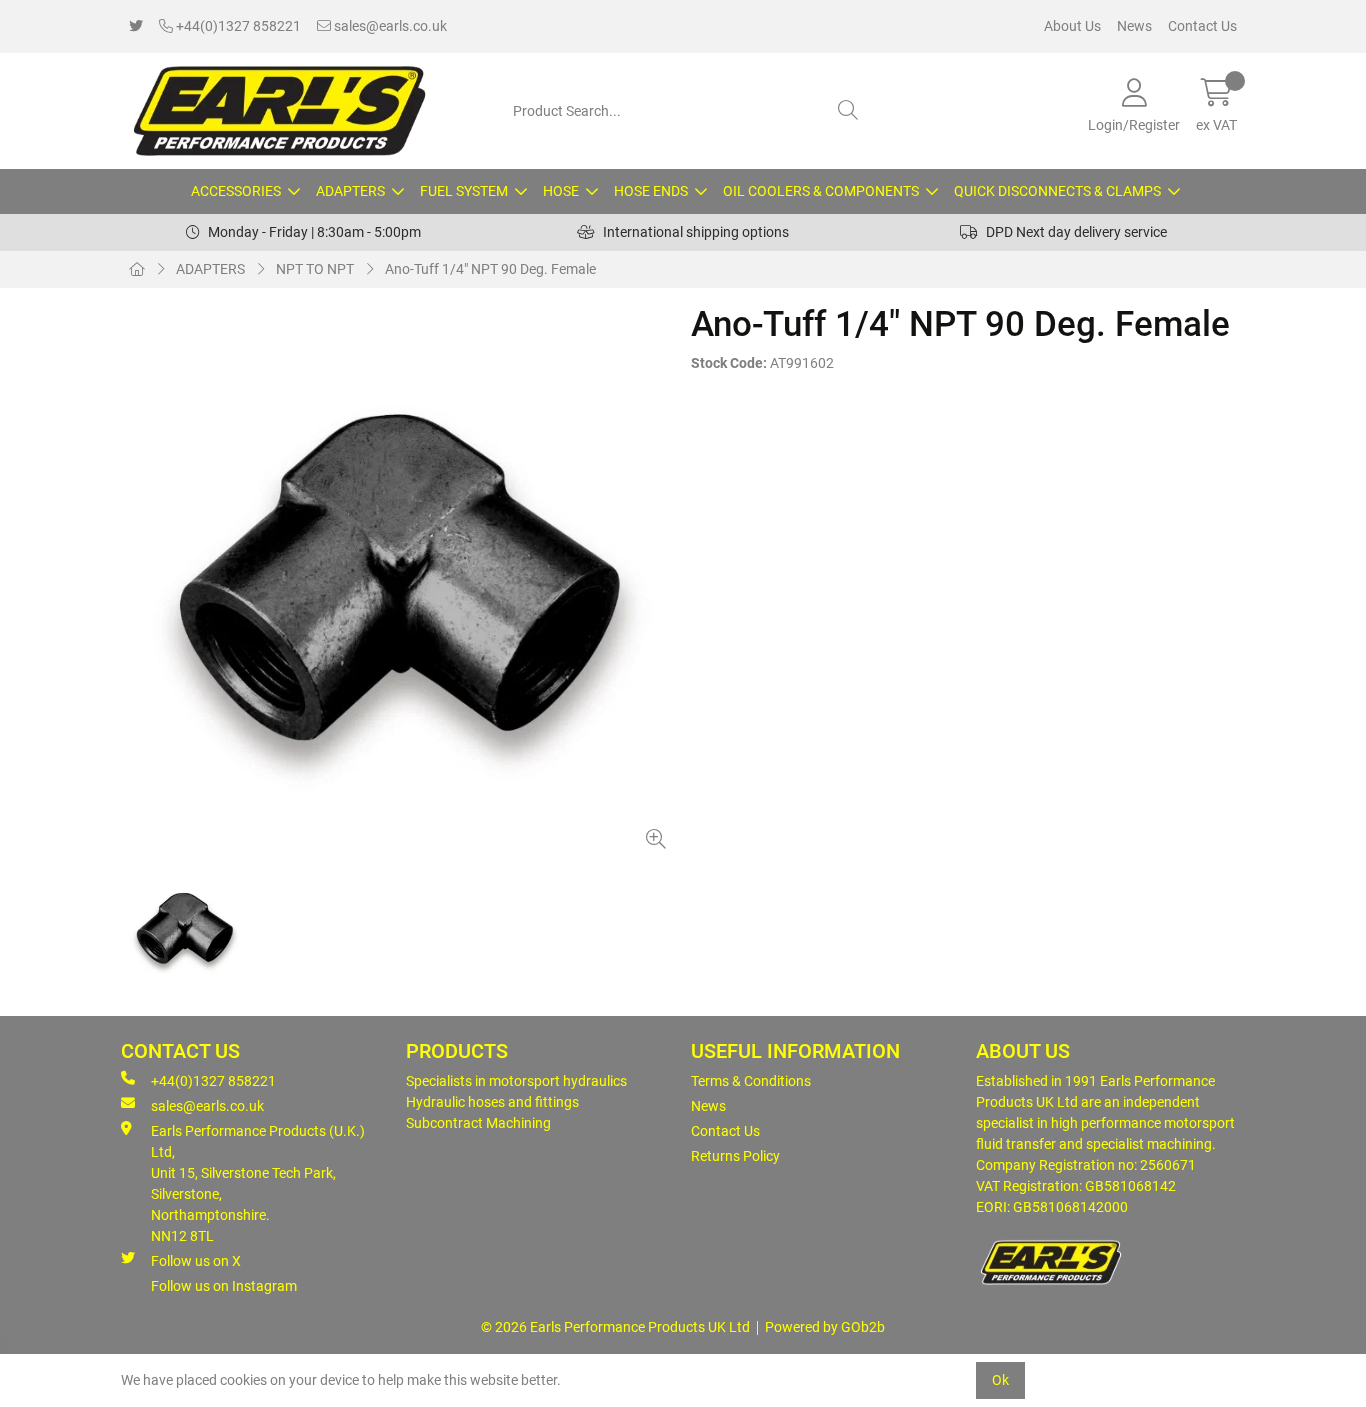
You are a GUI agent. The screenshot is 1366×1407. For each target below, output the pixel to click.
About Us (1072, 26)
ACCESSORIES (236, 191)
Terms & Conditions (751, 1081)
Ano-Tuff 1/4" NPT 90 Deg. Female (490, 269)
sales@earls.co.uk (389, 26)
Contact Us (1202, 26)
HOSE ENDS (651, 191)
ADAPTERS (350, 191)
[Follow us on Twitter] (136, 26)
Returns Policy (735, 1156)
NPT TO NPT (315, 269)
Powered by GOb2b (825, 1327)
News (1134, 26)
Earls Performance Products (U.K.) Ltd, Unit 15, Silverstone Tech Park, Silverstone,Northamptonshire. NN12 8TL (258, 1183)
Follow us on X (196, 1261)
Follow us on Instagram (224, 1286)
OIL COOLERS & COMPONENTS (821, 191)
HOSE (561, 191)
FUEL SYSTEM (464, 191)
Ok (1000, 1380)
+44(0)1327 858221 (237, 26)
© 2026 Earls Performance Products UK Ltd (615, 1327)
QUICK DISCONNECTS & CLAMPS (1057, 191)
